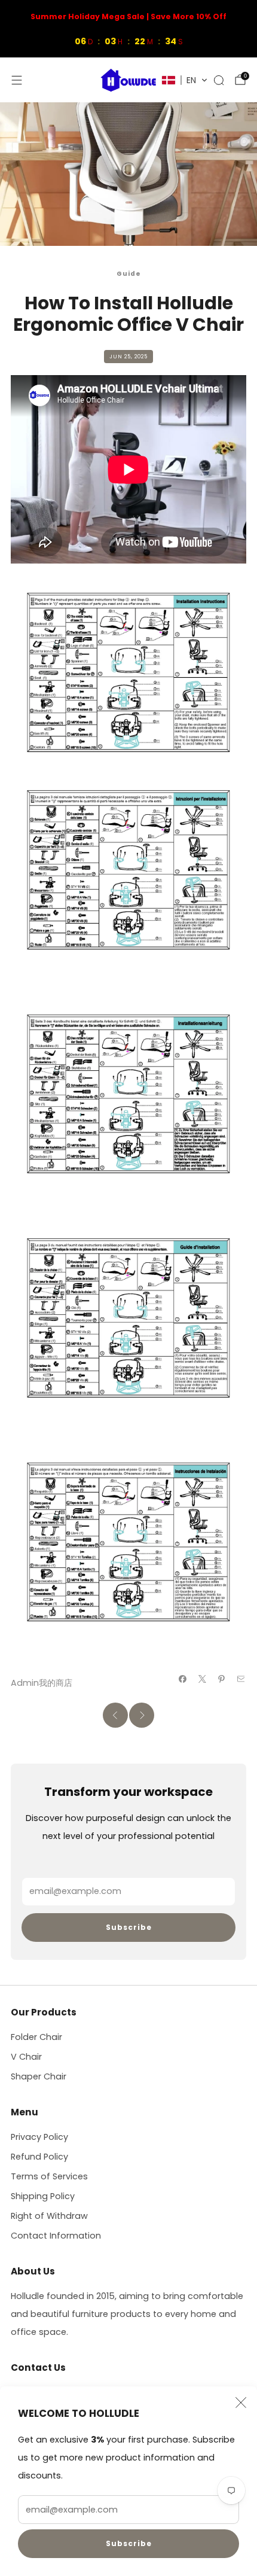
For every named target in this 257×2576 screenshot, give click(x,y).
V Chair (26, 2057)
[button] (185, 80)
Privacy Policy (39, 2137)
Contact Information (56, 2236)
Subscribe (129, 2543)
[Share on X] (202, 1679)
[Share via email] (241, 1679)
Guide (129, 274)
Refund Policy (39, 2157)
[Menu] (17, 80)
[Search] (219, 80)
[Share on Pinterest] (222, 1679)
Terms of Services (49, 2176)
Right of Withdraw (49, 2216)
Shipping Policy (43, 2196)
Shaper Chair (39, 2076)
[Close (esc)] (241, 2403)
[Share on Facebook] (183, 1679)
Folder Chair (36, 2037)
